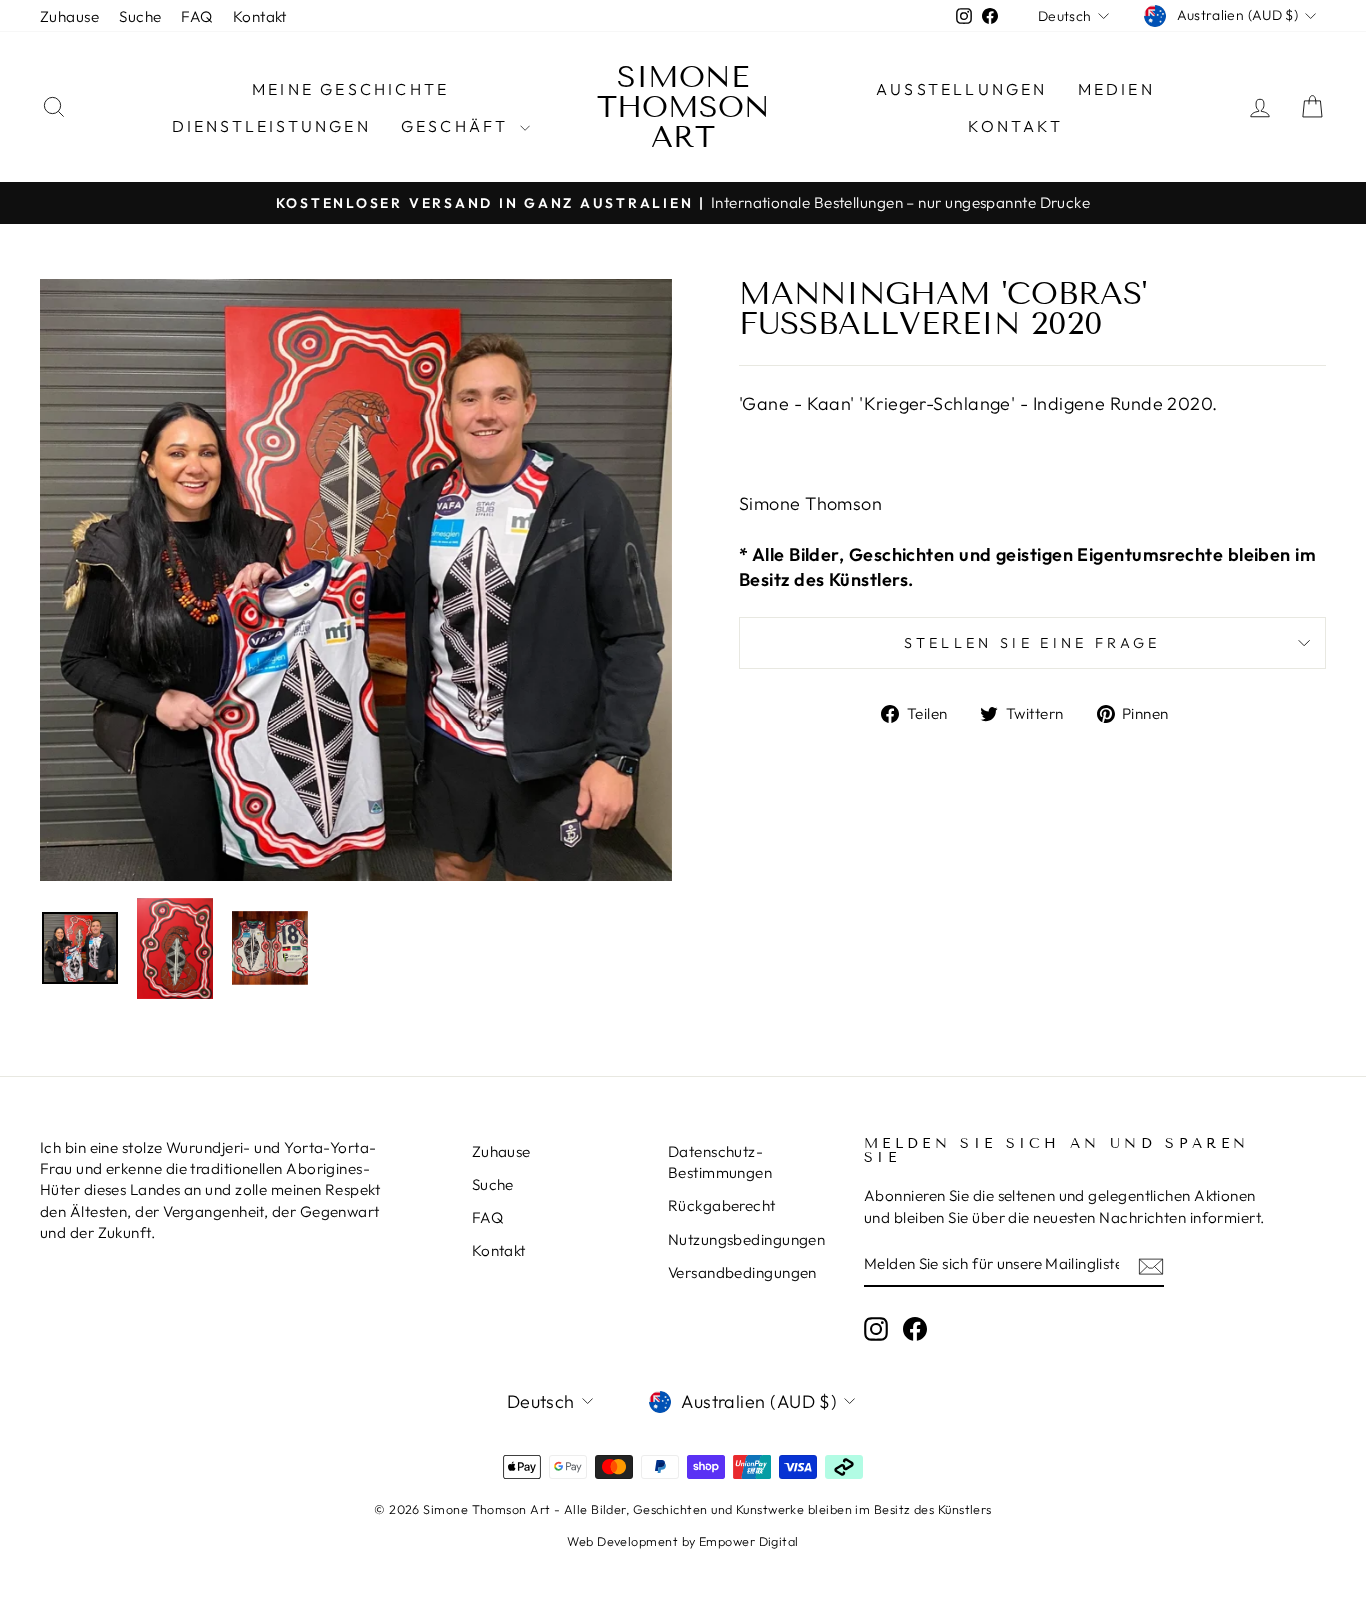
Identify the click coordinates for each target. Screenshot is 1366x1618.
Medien (1116, 89)
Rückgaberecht (722, 1205)
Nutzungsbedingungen (747, 1239)
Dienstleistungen (271, 126)
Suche (140, 16)
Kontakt (260, 16)
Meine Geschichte (350, 89)
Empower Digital (749, 1541)
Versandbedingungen (742, 1272)
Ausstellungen (962, 89)
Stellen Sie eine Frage (1032, 643)
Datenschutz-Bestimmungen (720, 1162)
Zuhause (69, 16)
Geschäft (458, 126)
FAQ (196, 16)
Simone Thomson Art (683, 107)
